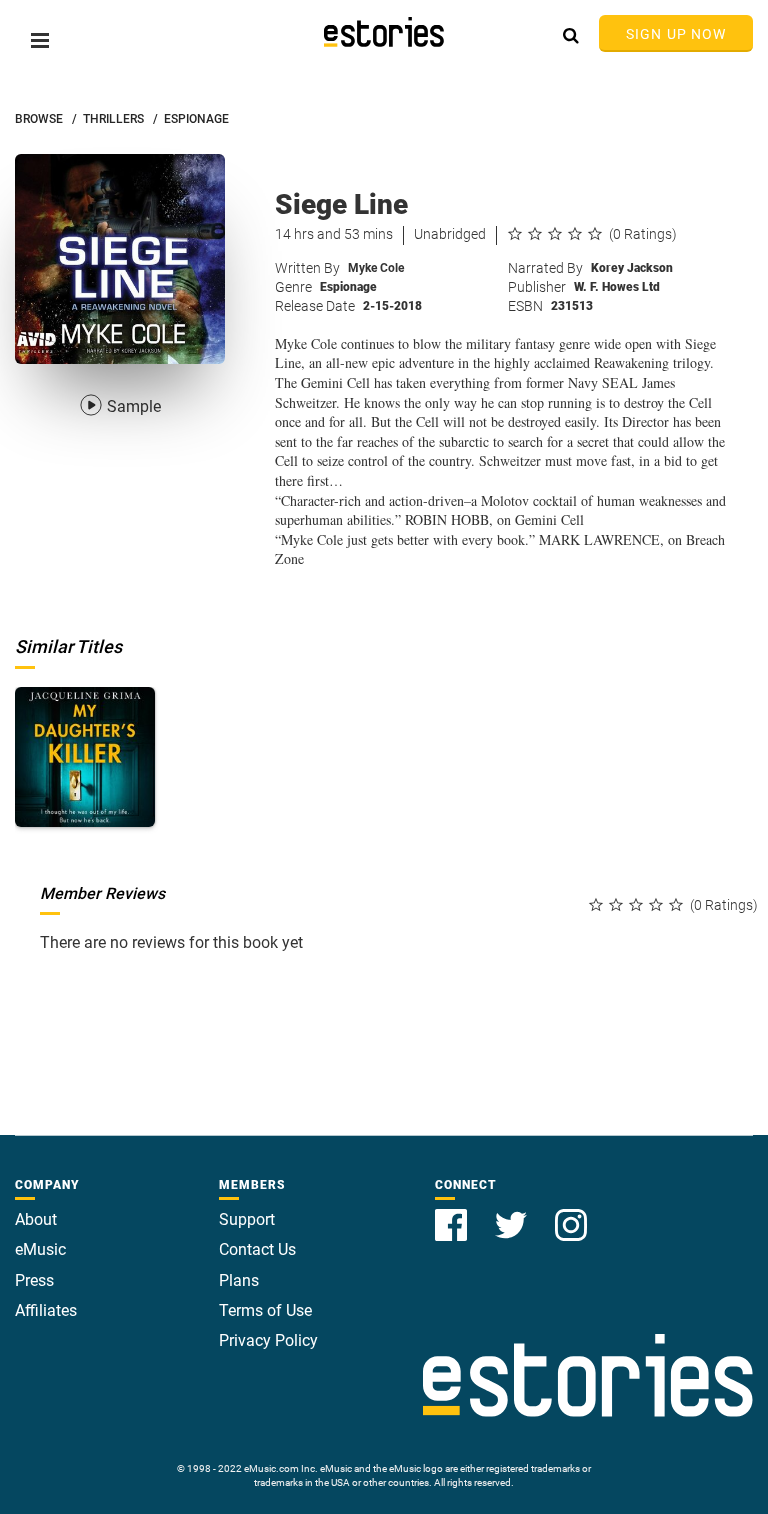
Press (34, 1280)
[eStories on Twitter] (513, 1213)
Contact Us (257, 1249)
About (36, 1219)
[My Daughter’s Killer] (85, 757)
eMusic (40, 1249)
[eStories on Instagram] (571, 1213)
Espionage (348, 287)
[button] (40, 40)
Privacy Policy (268, 1340)
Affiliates (46, 1310)
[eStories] (384, 32)
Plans (239, 1280)
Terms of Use (265, 1310)
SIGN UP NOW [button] (676, 34)
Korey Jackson (632, 268)
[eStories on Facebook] (453, 1213)
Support (247, 1219)
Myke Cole (376, 268)
